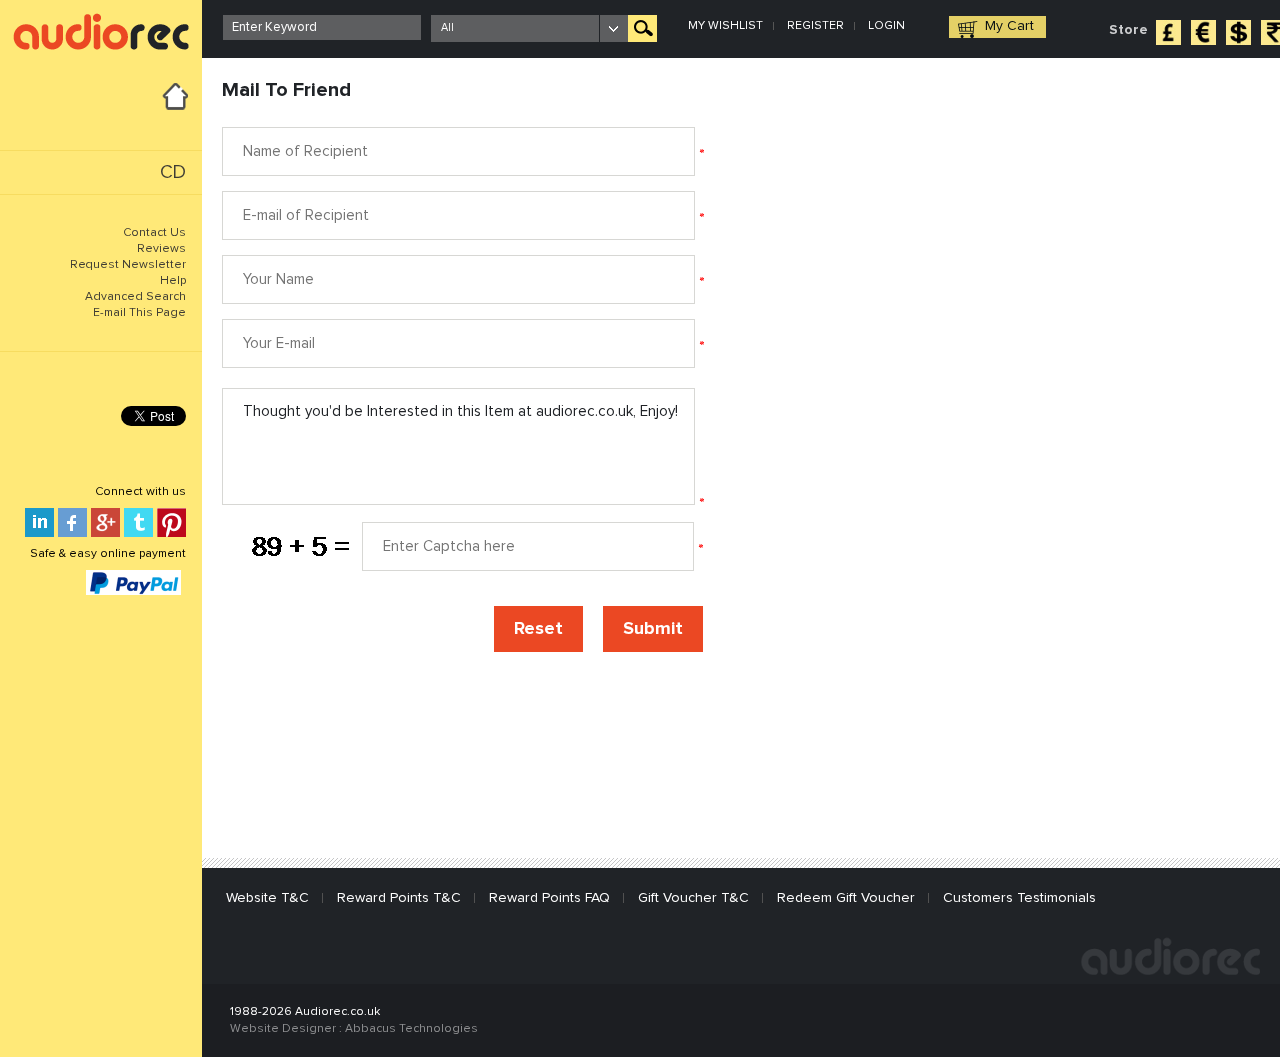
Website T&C (267, 898)
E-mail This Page (139, 313)
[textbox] (322, 27)
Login (886, 26)
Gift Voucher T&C (693, 898)
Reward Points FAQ (549, 898)
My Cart (1009, 26)
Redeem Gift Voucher (846, 898)
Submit (653, 629)
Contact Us (154, 233)
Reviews (161, 249)
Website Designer (283, 1029)
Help (173, 281)
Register (815, 26)
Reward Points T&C (399, 898)
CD (173, 172)
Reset (538, 629)
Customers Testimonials (1019, 898)
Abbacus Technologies (411, 1029)
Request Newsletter (128, 265)
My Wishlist (725, 26)
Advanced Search (135, 297)
